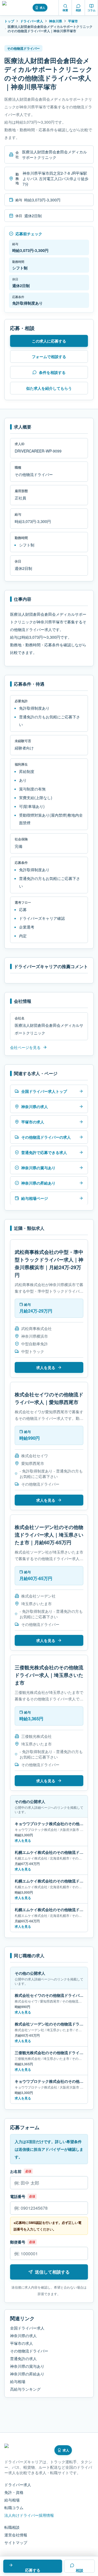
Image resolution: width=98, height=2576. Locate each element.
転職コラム (14, 2507)
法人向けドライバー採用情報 (29, 2515)
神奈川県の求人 (23, 2336)
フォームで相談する (49, 356)
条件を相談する (52, 372)
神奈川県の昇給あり (27, 2374)
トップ (9, 21)
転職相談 (12, 2527)
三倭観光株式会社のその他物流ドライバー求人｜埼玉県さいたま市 (49, 1675)
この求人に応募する (49, 341)
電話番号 (18, 2196)
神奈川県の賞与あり (27, 2366)
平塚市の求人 (22, 2343)
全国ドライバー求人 (27, 2328)
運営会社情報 (16, 2535)
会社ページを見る (25, 1047)
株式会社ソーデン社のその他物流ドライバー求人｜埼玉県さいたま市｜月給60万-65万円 (49, 1535)
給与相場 (18, 2381)
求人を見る (46, 1367)
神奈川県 (56, 21)
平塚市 (73, 21)
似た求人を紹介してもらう (49, 388)
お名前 (16, 2171)
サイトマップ (16, 2542)
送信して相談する (52, 2272)
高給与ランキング (25, 2389)
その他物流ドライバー (29, 2351)
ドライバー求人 (32, 21)
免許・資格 (14, 2492)
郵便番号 (18, 2242)
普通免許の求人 (23, 2358)
